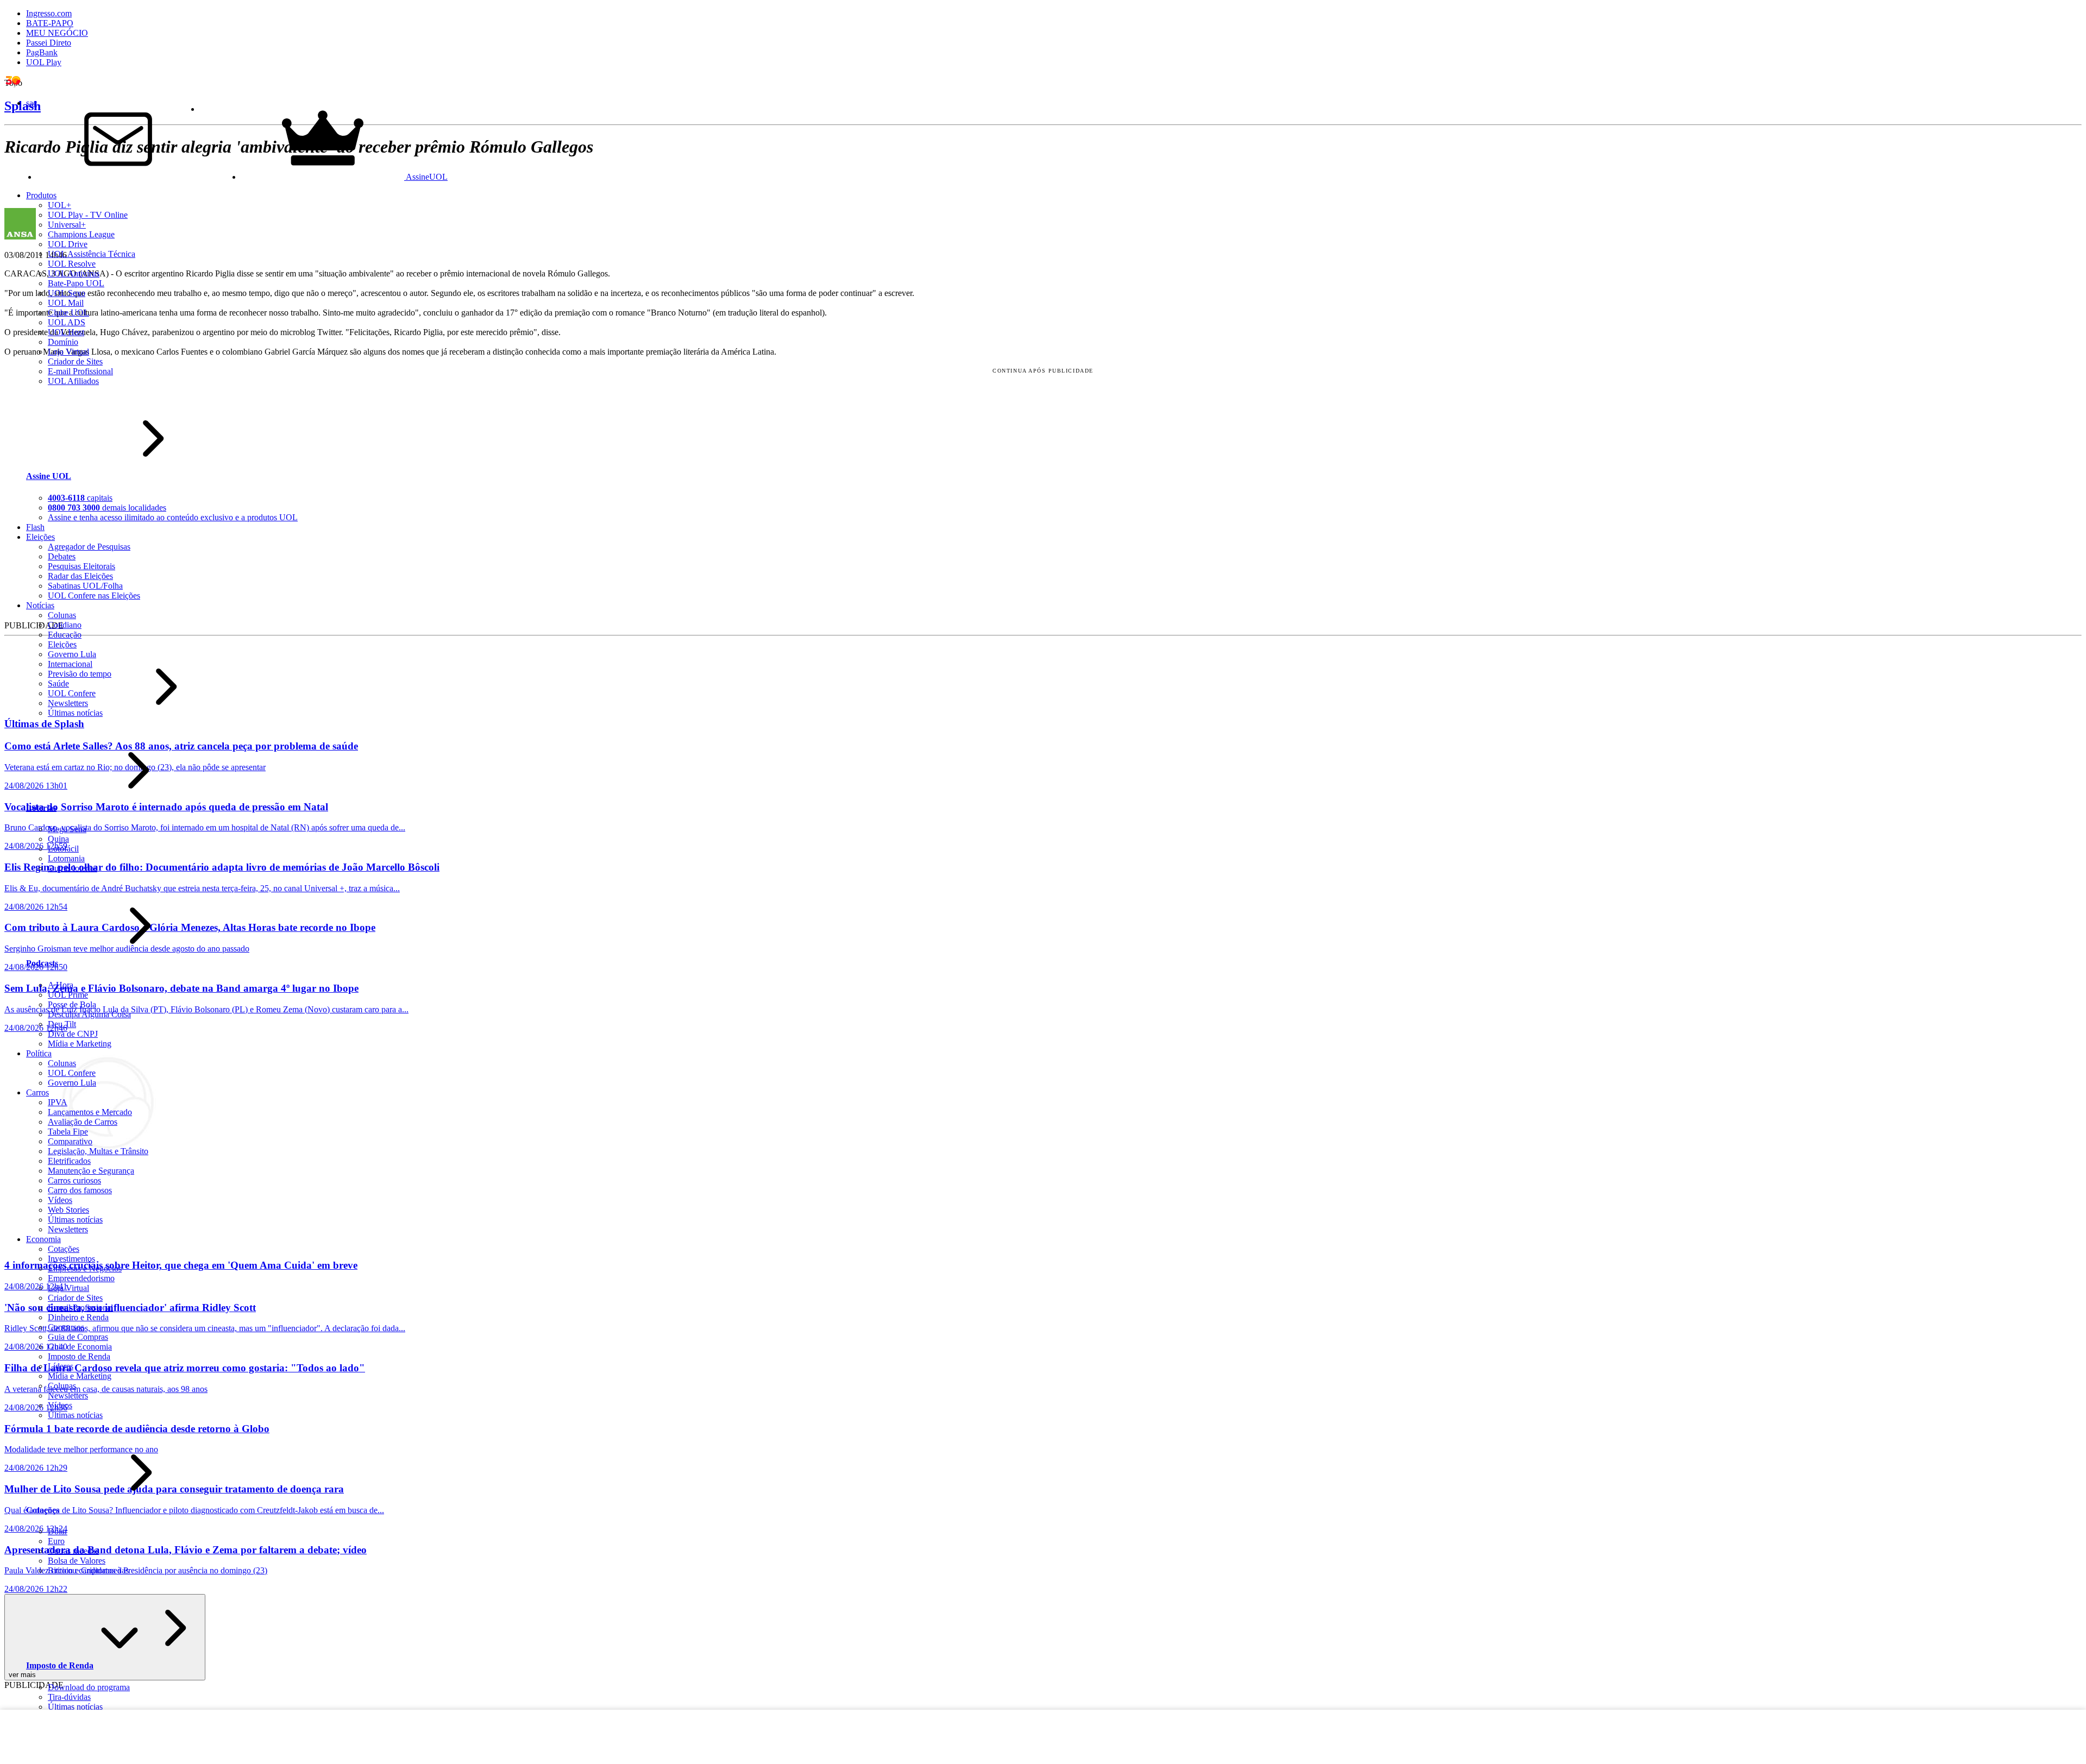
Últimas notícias (75, 713)
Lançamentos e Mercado (90, 1112)
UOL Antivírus (74, 273)
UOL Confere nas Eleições (94, 596)
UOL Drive (68, 244)
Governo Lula (72, 654)
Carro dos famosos (80, 1190)
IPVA (58, 1102)
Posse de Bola (72, 1004)
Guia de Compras (78, 1337)
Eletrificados (69, 1161)
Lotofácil (63, 849)
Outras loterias (73, 868)
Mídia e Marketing (80, 1044)
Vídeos (60, 1200)
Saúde (58, 683)
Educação (65, 635)
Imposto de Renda (79, 1356)
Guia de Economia (80, 1347)
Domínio (63, 342)
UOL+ (59, 205)
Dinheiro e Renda (78, 1317)
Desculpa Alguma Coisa (89, 1014)
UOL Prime (68, 995)
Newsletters (68, 703)
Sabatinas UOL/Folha (85, 586)
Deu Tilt (62, 1024)
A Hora (61, 985)
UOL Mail (66, 303)
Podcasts (42, 963)
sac (32, 103)
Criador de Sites (75, 361)
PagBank (42, 52)
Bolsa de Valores (77, 1561)
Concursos (66, 1327)
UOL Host (66, 332)
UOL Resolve (72, 264)
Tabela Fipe (68, 1132)
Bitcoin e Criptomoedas (88, 1570)
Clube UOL (68, 313)
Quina (58, 839)
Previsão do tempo (80, 674)
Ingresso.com (49, 13)
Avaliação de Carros (83, 1122)
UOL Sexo (67, 293)
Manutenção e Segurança (91, 1171)
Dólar (58, 1531)
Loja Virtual (68, 352)
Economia (43, 1239)
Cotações (64, 1249)
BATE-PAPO (50, 23)
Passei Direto (49, 43)
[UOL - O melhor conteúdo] (21, 84)
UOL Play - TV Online (88, 215)
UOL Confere (72, 693)
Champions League (81, 234)
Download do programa (89, 1687)
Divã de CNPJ (73, 1034)
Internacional (70, 664)
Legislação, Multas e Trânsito (98, 1151)
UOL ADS (67, 322)
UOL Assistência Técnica (92, 254)
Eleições (62, 644)
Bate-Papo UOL (76, 283)
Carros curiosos (74, 1180)
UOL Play (44, 62)
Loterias (41, 808)
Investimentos (71, 1259)
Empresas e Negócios (85, 1268)
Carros (37, 1092)
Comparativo (70, 1141)
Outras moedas (73, 1551)
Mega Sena (67, 829)
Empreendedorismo (81, 1278)
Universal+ (67, 225)
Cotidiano (65, 625)
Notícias (40, 605)
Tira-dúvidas (69, 1697)
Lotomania (66, 858)
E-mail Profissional (80, 371)
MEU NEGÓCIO (57, 33)
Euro (56, 1541)
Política (39, 1053)
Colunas (62, 615)
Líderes (61, 1366)
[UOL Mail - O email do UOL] (118, 177)
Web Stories (68, 1210)
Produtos (41, 195)
